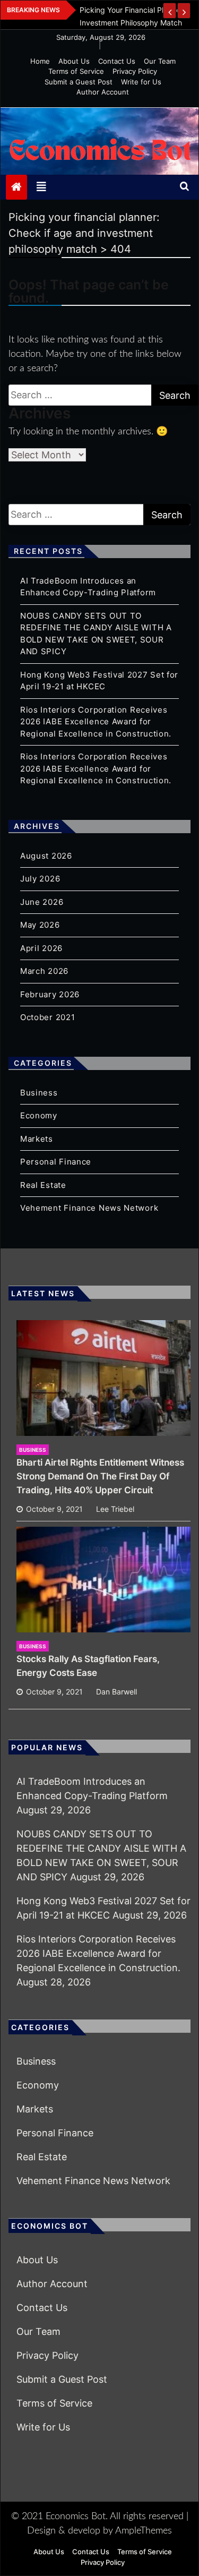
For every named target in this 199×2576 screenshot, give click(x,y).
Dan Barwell (116, 1692)
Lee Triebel (115, 1509)
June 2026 (42, 902)
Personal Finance (56, 1162)
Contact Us (117, 61)
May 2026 (40, 925)
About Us (74, 61)
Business (39, 1093)
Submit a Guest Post (79, 82)
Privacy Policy (135, 71)
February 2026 (50, 994)
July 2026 (40, 879)
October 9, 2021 (54, 1509)
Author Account (103, 92)
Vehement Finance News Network (89, 1208)
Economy (39, 1115)
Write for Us (141, 82)
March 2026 (44, 971)
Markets (37, 1139)
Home (40, 61)
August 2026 (46, 856)
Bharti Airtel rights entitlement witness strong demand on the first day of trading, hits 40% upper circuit (100, 1476)
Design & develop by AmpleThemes (99, 2531)
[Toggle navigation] (41, 187)
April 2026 (41, 948)
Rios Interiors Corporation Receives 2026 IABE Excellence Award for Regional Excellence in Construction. (96, 722)
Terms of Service (76, 71)
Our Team (160, 61)
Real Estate (43, 1185)
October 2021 (47, 1017)
